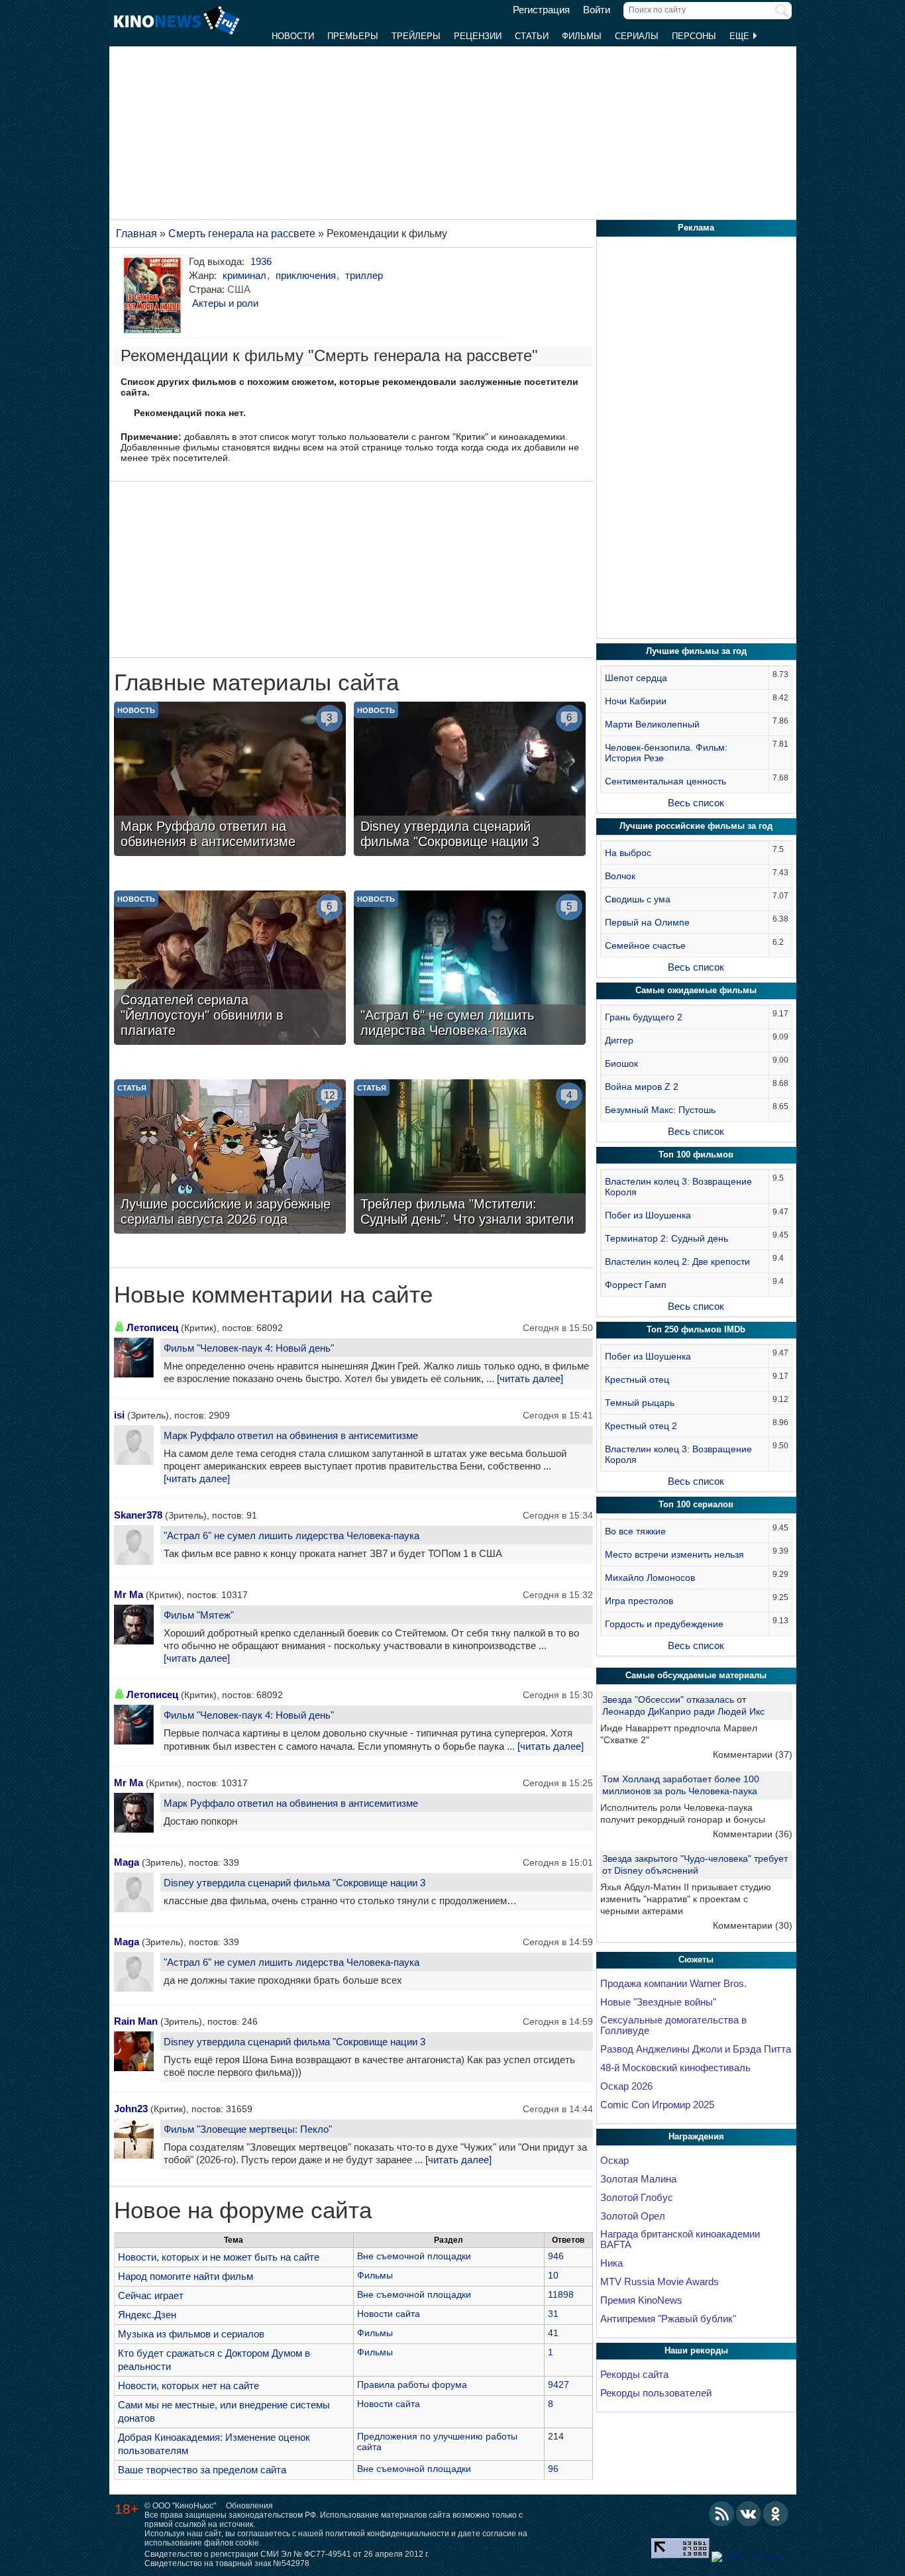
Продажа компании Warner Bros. (673, 1984)
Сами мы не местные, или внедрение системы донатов (224, 2411)
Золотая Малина (638, 2179)
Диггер (619, 1040)
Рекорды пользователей (656, 2393)
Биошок (621, 1063)
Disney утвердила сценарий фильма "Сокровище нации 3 (294, 1883)
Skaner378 (138, 1515)
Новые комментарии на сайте (273, 1295)
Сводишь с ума (638, 899)
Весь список (696, 803)
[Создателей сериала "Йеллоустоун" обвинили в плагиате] (230, 969)
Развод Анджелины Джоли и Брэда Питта (696, 2049)
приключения (306, 275)
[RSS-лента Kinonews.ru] (721, 2514)
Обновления (249, 2506)
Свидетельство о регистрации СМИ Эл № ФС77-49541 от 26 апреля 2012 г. (287, 2554)
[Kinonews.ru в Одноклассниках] (776, 2514)
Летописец (152, 1327)
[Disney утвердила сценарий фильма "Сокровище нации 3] (470, 780)
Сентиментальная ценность (665, 781)
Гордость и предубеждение (664, 1624)
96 (553, 2469)
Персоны (694, 36)
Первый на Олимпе (647, 922)
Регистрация (541, 10)
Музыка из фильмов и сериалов (191, 2334)
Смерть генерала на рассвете (242, 234)
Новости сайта (389, 2314)
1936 (261, 261)
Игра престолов (639, 1601)
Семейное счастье (645, 945)
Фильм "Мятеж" (199, 1615)
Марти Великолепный (652, 724)
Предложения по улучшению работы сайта (437, 2442)
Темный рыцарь (640, 1403)
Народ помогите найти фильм (186, 2276)
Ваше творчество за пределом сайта (202, 2470)
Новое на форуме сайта (243, 2210)
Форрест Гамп (636, 1285)
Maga (127, 1862)
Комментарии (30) (753, 1925)
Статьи (532, 36)
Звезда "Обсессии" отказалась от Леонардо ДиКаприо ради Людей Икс (683, 1705)
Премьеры (353, 36)
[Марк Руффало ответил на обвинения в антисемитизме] (230, 780)
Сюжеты (696, 1959)
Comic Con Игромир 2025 (657, 2105)
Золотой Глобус (637, 2198)
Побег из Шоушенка (648, 1215)
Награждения (696, 2136)
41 (553, 2333)
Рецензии (478, 36)
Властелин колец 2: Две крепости (677, 1261)
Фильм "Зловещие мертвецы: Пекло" (248, 2129)
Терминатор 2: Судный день (666, 1238)
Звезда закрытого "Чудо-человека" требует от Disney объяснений (695, 1864)
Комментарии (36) (753, 1834)
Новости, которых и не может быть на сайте (219, 2257)
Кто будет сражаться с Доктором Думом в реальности (214, 2360)
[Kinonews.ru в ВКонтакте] (749, 2514)
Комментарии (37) (753, 1754)
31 (553, 2314)
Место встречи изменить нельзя (674, 1554)
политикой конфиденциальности (387, 2534)
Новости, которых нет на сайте (188, 2386)
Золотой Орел (633, 2216)
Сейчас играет (151, 2295)
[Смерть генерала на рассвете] (155, 294)
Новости (293, 36)
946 (556, 2256)
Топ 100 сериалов (696, 1504)
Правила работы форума (412, 2385)
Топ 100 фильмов (696, 1154)
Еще (741, 36)
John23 (131, 2109)
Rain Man (136, 2021)
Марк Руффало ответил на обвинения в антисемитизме (291, 1435)
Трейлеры (416, 36)
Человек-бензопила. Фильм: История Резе (666, 753)
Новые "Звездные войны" (658, 2002)
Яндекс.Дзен (147, 2315)
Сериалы (637, 36)
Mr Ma (129, 1594)
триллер (364, 275)
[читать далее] (530, 1379)
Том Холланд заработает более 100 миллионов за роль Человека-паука (681, 1785)
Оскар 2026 (626, 2086)
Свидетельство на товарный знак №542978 (227, 2563)
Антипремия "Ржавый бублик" (668, 2319)
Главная (136, 234)
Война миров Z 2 (642, 1087)
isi (119, 1415)
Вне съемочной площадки (414, 2256)
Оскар (614, 2161)
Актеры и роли (225, 303)
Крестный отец (637, 1379)
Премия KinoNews (641, 2300)
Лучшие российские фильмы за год (696, 826)
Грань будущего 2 (644, 1017)
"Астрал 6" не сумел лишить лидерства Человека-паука (292, 1535)
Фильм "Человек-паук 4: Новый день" (249, 1348)
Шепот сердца (636, 678)
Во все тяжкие (635, 1531)
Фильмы (582, 36)
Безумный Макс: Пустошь (660, 1110)
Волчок (620, 876)
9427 (559, 2385)
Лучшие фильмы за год (696, 651)
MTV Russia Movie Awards (660, 2282)
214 (556, 2436)
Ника (612, 2263)
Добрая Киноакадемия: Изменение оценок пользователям (214, 2444)
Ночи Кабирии (636, 701)
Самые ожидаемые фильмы (696, 990)
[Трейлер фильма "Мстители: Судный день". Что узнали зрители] (470, 1158)
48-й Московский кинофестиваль (675, 2068)
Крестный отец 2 (641, 1426)
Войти (597, 10)
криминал (244, 275)
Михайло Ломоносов (650, 1578)
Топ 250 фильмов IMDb (696, 1329)
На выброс (628, 853)
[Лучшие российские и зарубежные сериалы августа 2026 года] (230, 1158)
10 (553, 2275)
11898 (561, 2294)
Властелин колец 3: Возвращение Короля (678, 1187)
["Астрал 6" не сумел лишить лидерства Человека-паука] (470, 969)
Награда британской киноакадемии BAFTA (680, 2239)
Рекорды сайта (634, 2375)
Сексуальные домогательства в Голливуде (673, 2025)
